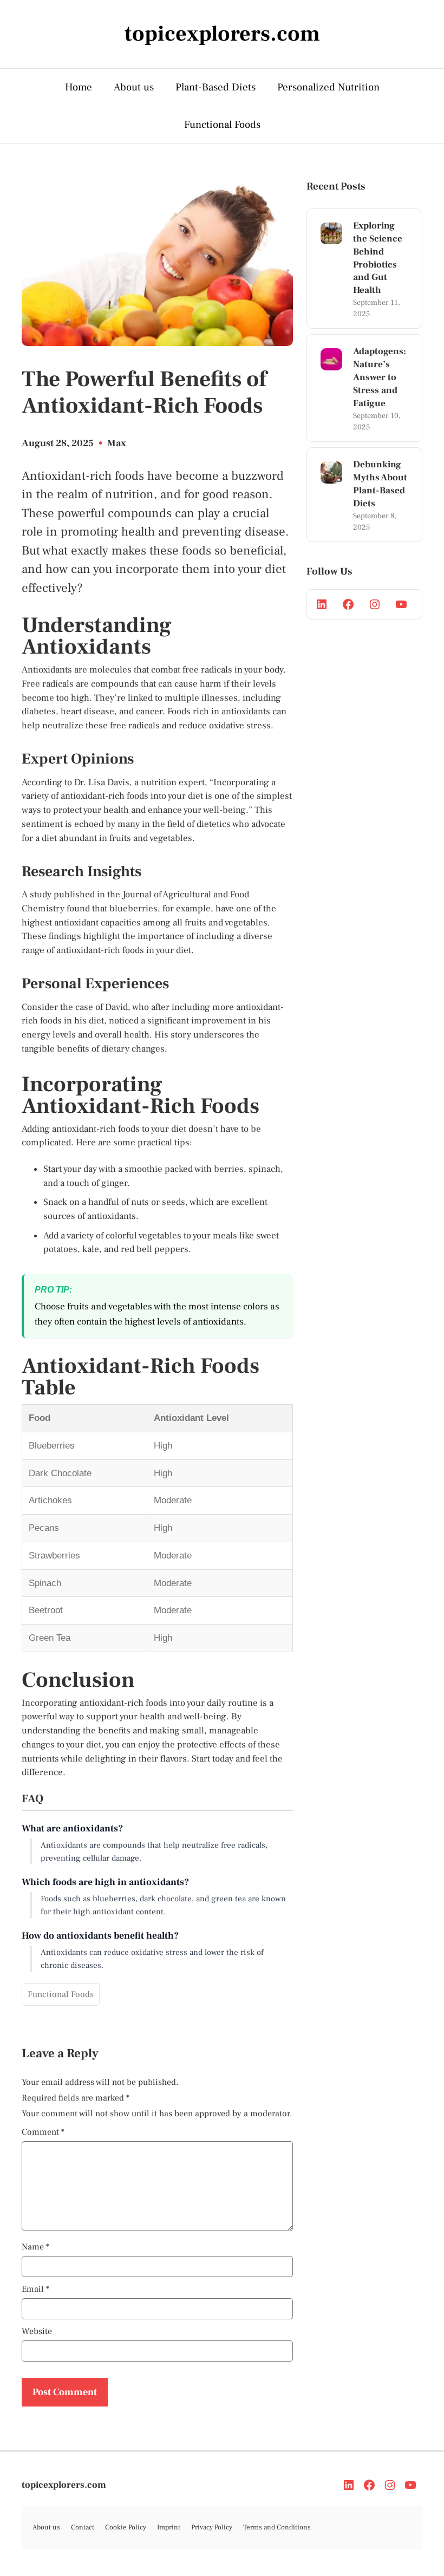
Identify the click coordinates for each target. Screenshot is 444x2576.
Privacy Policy (212, 2527)
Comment (43, 2132)
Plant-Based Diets (216, 87)
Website (37, 2331)
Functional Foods (222, 125)
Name (35, 2247)
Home (79, 87)
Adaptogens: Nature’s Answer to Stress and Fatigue (380, 377)
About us (134, 87)
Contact (83, 2527)
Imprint (169, 2527)
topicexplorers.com (64, 2485)
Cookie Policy (126, 2527)
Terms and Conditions (277, 2527)
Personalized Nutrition (328, 87)
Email (35, 2289)
